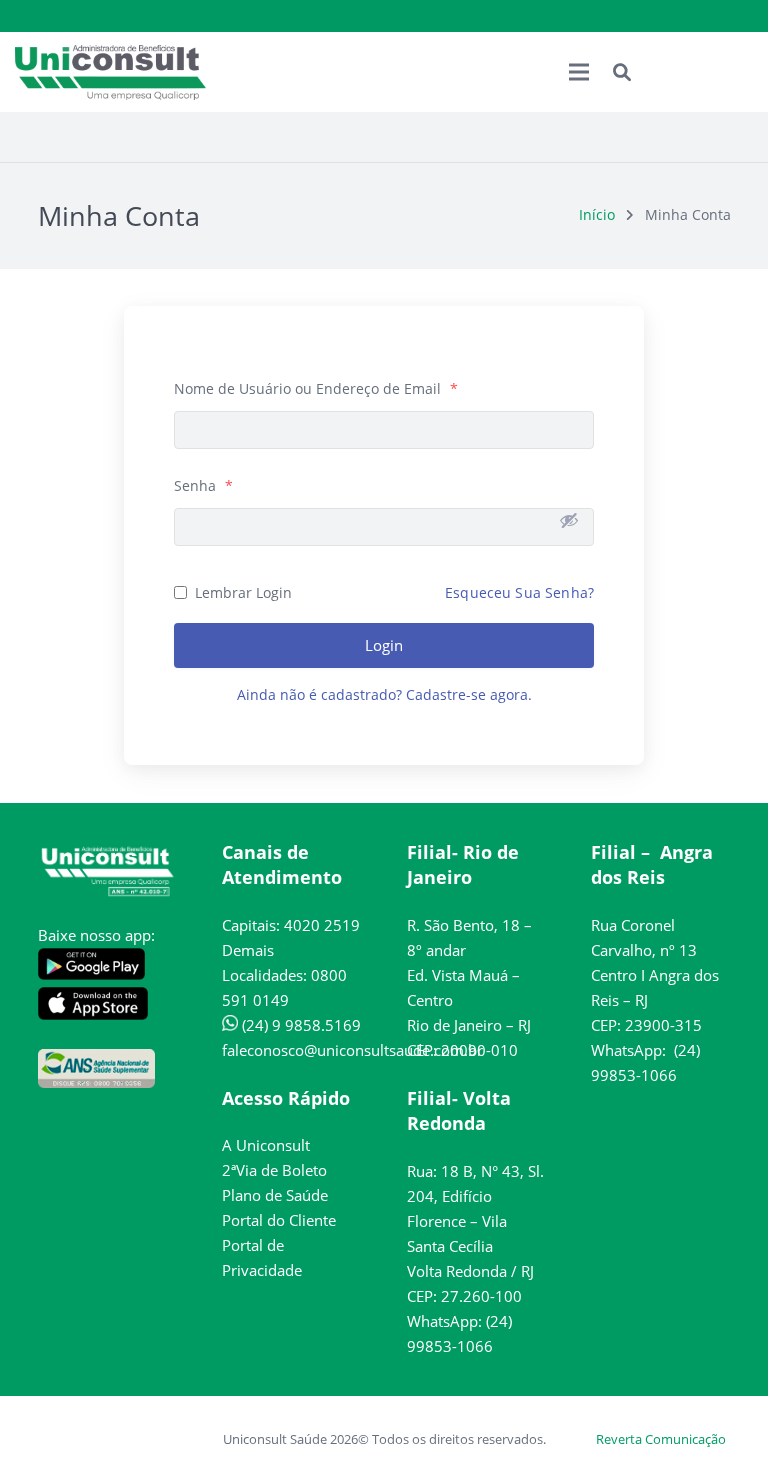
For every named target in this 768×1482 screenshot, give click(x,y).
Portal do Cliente (279, 1220)
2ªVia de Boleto (274, 1170)
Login (384, 645)
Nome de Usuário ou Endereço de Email (316, 388)
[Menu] (579, 72)
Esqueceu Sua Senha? (519, 592)
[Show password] (569, 520)
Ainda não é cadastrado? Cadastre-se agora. (384, 694)
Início (597, 215)
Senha (203, 485)
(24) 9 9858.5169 (299, 1025)
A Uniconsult (266, 1145)
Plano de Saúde (275, 1195)
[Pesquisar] (622, 72)
